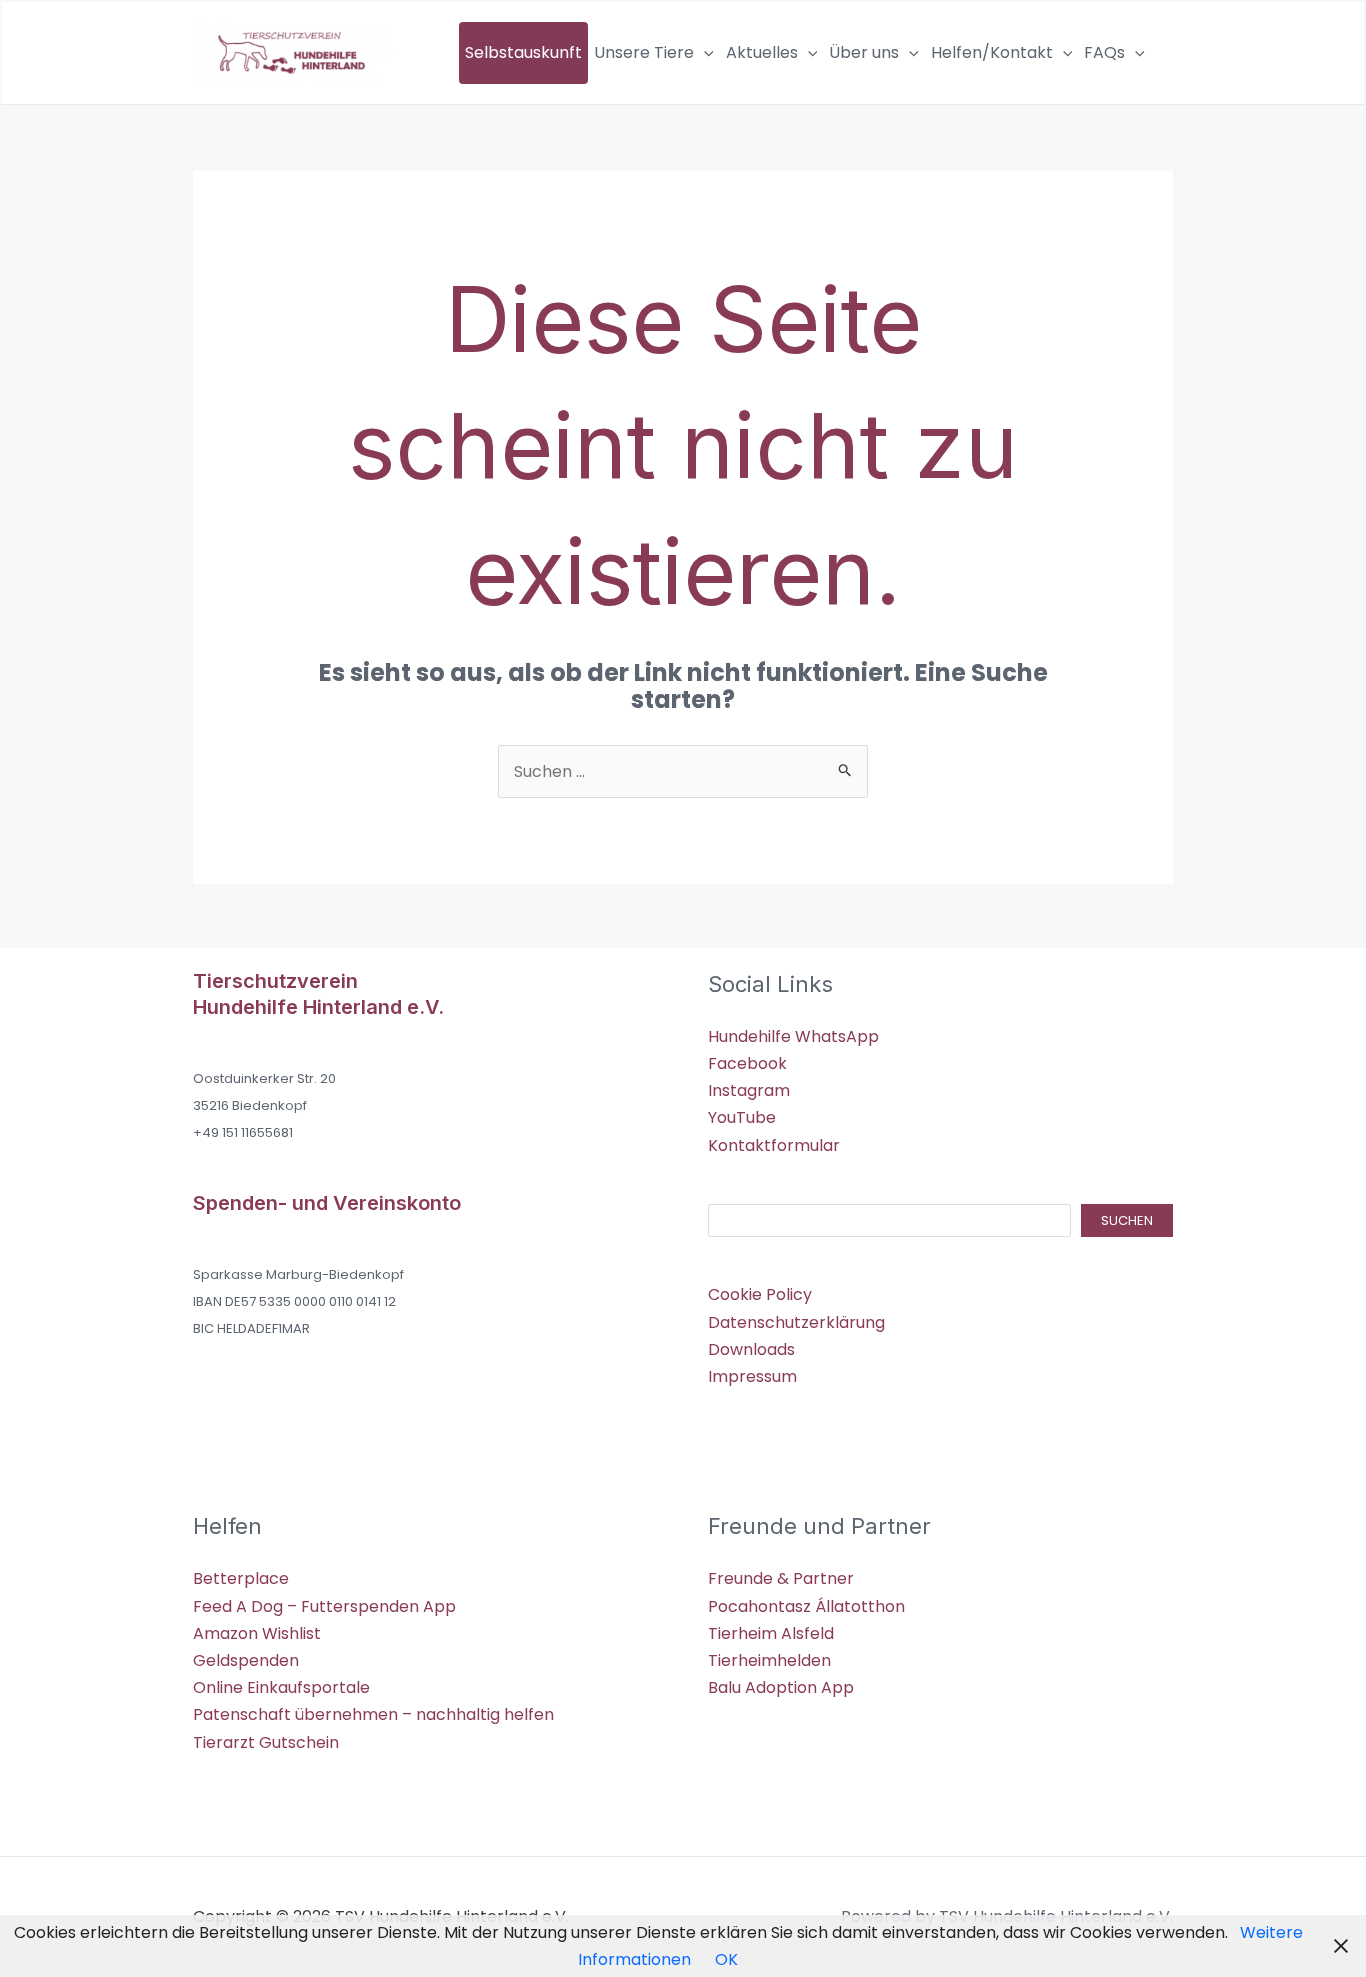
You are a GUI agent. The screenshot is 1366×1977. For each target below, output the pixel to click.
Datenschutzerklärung (796, 1322)
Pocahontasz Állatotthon (806, 1606)
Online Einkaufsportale (281, 1687)
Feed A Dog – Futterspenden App (324, 1606)
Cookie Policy (760, 1294)
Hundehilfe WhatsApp (793, 1036)
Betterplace (241, 1578)
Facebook (747, 1063)
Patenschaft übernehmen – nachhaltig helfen (373, 1714)
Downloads (751, 1349)
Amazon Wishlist (257, 1633)
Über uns (864, 52)
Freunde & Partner (781, 1578)
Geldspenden (246, 1660)
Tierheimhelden (769, 1660)
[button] (704, 53)
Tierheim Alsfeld (771, 1633)
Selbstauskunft (523, 52)
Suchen (1127, 1220)
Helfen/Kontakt (992, 52)
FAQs (1104, 52)
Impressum (752, 1376)
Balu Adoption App (781, 1687)
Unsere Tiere (644, 52)
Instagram (749, 1090)
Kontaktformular (774, 1145)
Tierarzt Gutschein (266, 1742)
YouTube (742, 1117)
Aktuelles (762, 52)
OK (726, 1959)
